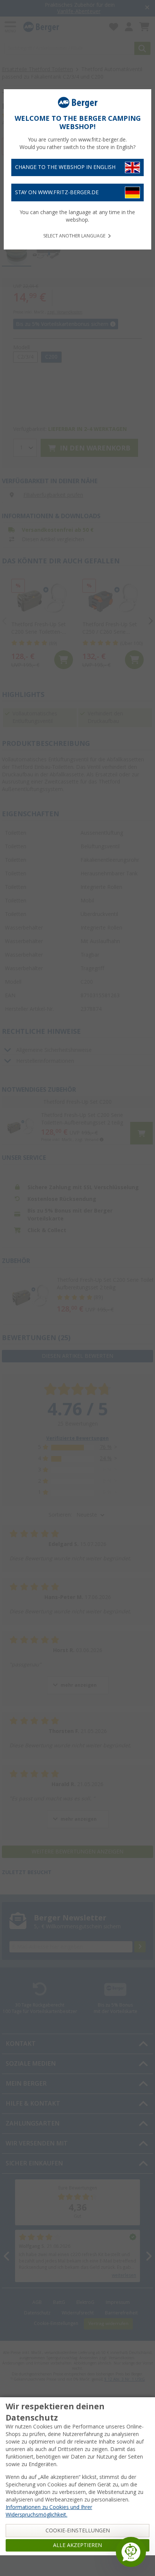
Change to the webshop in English (65, 167)
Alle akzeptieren (77, 2545)
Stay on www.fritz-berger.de (57, 192)
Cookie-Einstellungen (78, 2530)
